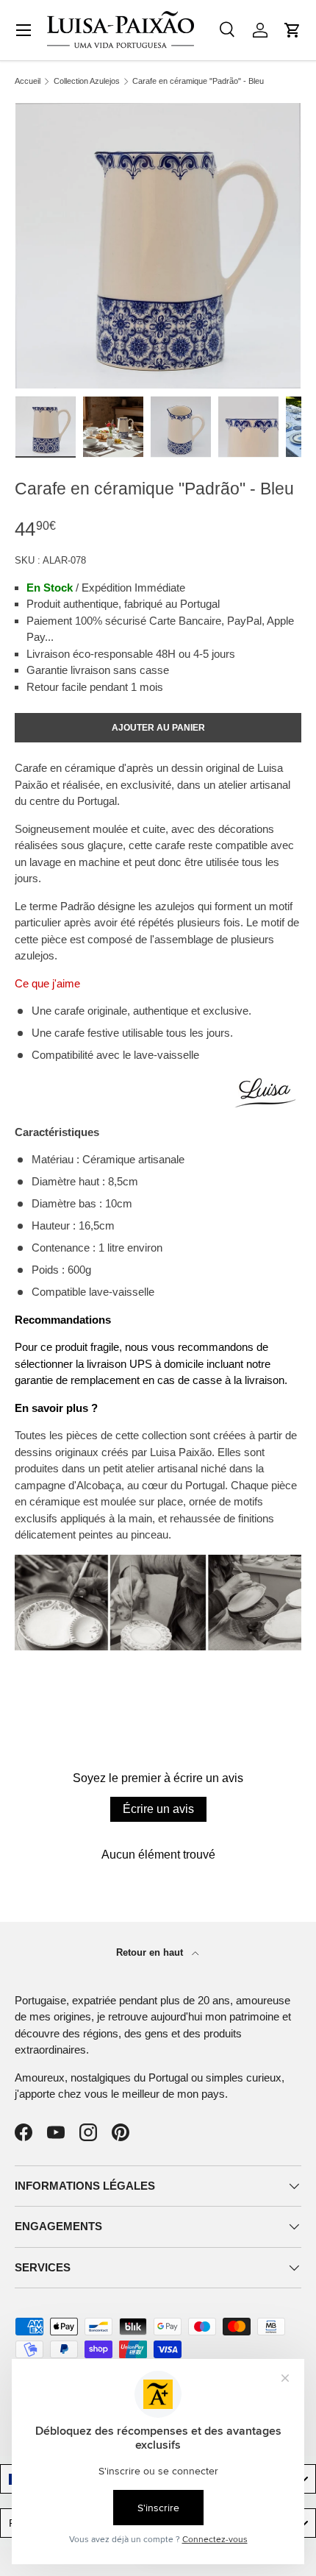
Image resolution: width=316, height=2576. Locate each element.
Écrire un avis (158, 1809)
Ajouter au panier (158, 728)
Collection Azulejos (87, 81)
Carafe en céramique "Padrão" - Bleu (198, 81)
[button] (292, 30)
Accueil (28, 81)
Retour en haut (151, 1952)
